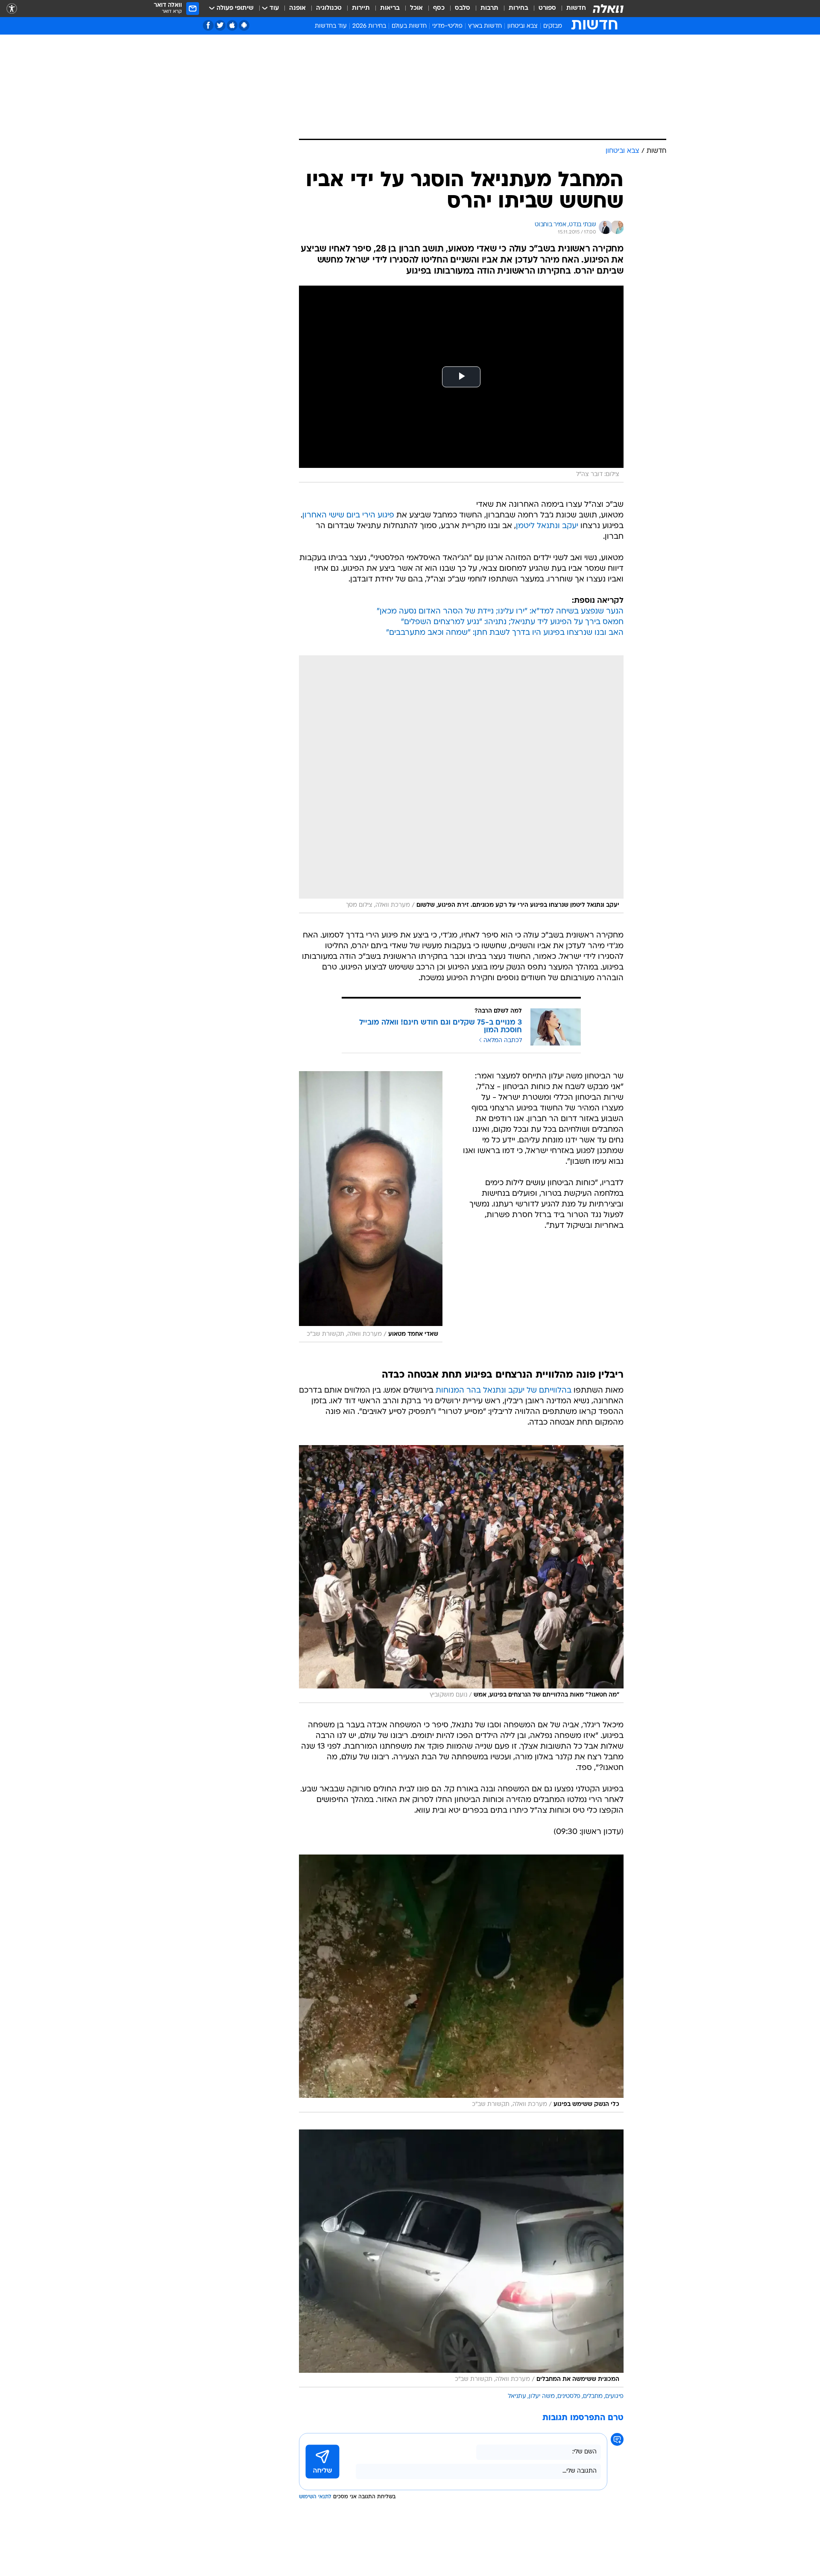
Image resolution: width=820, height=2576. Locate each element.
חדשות (576, 8)
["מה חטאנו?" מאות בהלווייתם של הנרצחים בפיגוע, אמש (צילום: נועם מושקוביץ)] (461, 1574)
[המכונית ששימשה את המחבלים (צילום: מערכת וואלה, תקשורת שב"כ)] (461, 2258)
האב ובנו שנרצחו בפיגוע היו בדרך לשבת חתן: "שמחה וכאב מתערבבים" (505, 633)
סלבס (463, 8)
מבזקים (553, 26)
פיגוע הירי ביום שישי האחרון (348, 515)
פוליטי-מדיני (447, 26)
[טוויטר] (220, 25)
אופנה (297, 8)
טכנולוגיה (329, 8)
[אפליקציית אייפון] (232, 25)
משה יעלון (542, 2396)
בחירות (518, 8)
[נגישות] (12, 9)
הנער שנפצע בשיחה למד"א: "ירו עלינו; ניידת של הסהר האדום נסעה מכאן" (500, 612)
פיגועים (614, 2396)
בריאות (390, 8)
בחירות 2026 (369, 26)
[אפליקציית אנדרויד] (244, 25)
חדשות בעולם (409, 26)
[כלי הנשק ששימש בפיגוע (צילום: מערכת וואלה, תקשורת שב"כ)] (461, 1983)
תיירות (361, 8)
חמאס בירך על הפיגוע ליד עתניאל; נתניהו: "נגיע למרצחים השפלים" (512, 622)
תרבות (489, 8)
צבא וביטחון (523, 26)
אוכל (416, 8)
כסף (439, 8)
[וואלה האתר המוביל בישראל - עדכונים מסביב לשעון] (608, 9)
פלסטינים (569, 2396)
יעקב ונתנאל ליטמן (547, 526)
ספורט (547, 8)
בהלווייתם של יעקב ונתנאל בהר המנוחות (504, 1391)
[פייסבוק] (208, 25)
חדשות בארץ (485, 26)
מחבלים (593, 2396)
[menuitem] (571, 9)
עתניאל (517, 2396)
